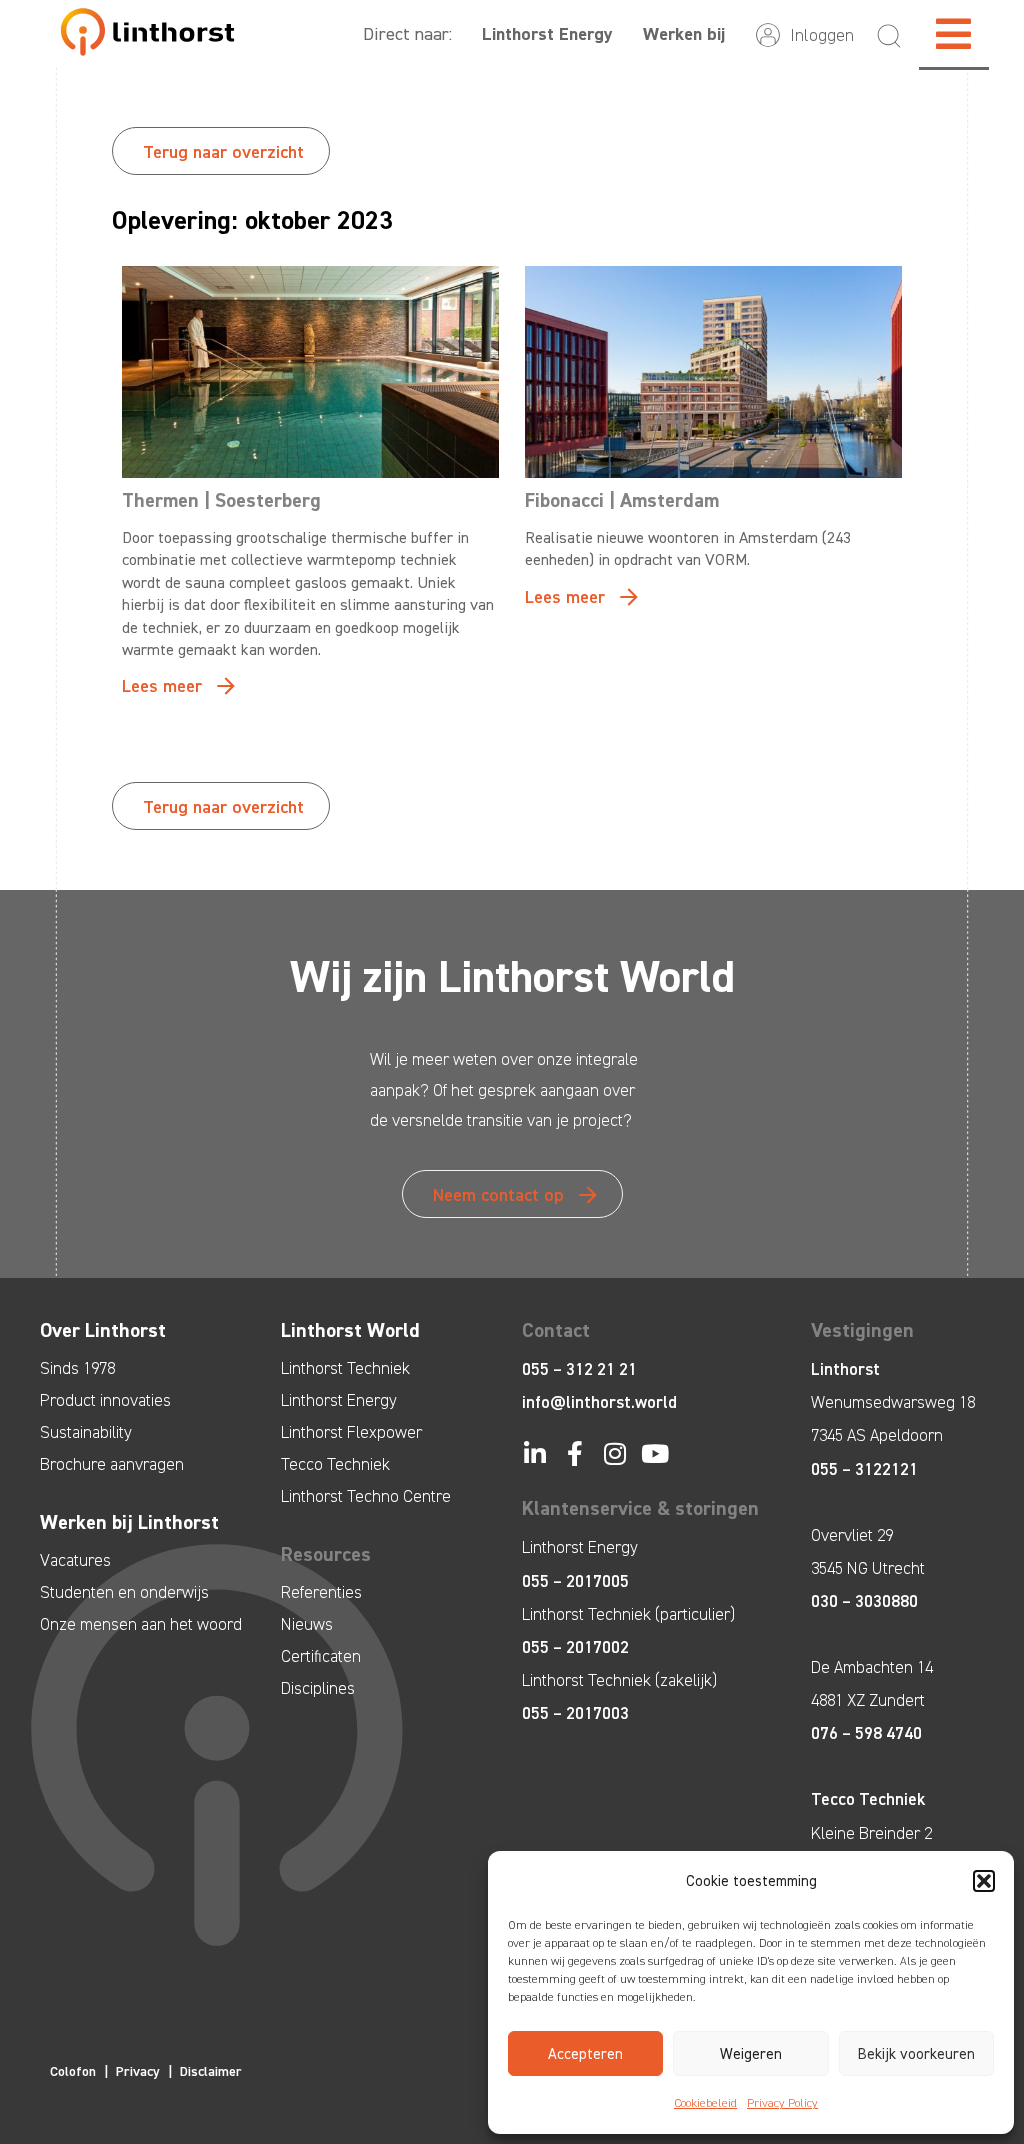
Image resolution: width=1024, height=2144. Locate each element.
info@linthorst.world (599, 1402)
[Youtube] (654, 1453)
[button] (984, 1881)
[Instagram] (614, 1453)
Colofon (73, 2071)
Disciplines (318, 1688)
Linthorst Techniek (345, 1368)
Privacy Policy (782, 2103)
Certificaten (321, 1656)
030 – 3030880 (864, 1601)
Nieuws (307, 1624)
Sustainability (86, 1432)
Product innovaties (105, 1400)
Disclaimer (211, 2071)
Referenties (321, 1592)
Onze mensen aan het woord (141, 1624)
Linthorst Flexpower (351, 1432)
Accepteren (585, 2054)
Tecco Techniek (335, 1464)
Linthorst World (350, 1330)
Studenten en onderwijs (124, 1592)
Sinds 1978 (77, 1368)
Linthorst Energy (547, 34)
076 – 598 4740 (866, 1733)
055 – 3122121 (864, 1469)
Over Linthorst (103, 1330)
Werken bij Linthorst (129, 1522)
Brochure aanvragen (112, 1464)
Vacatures (75, 1560)
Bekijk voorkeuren (916, 2054)
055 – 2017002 (575, 1647)
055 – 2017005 (575, 1581)
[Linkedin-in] (534, 1453)
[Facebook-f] (574, 1453)
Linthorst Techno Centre (366, 1496)
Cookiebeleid (705, 2103)
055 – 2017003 (575, 1713)
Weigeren (751, 2054)
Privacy (138, 2071)
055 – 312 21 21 (579, 1369)
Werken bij (684, 34)
